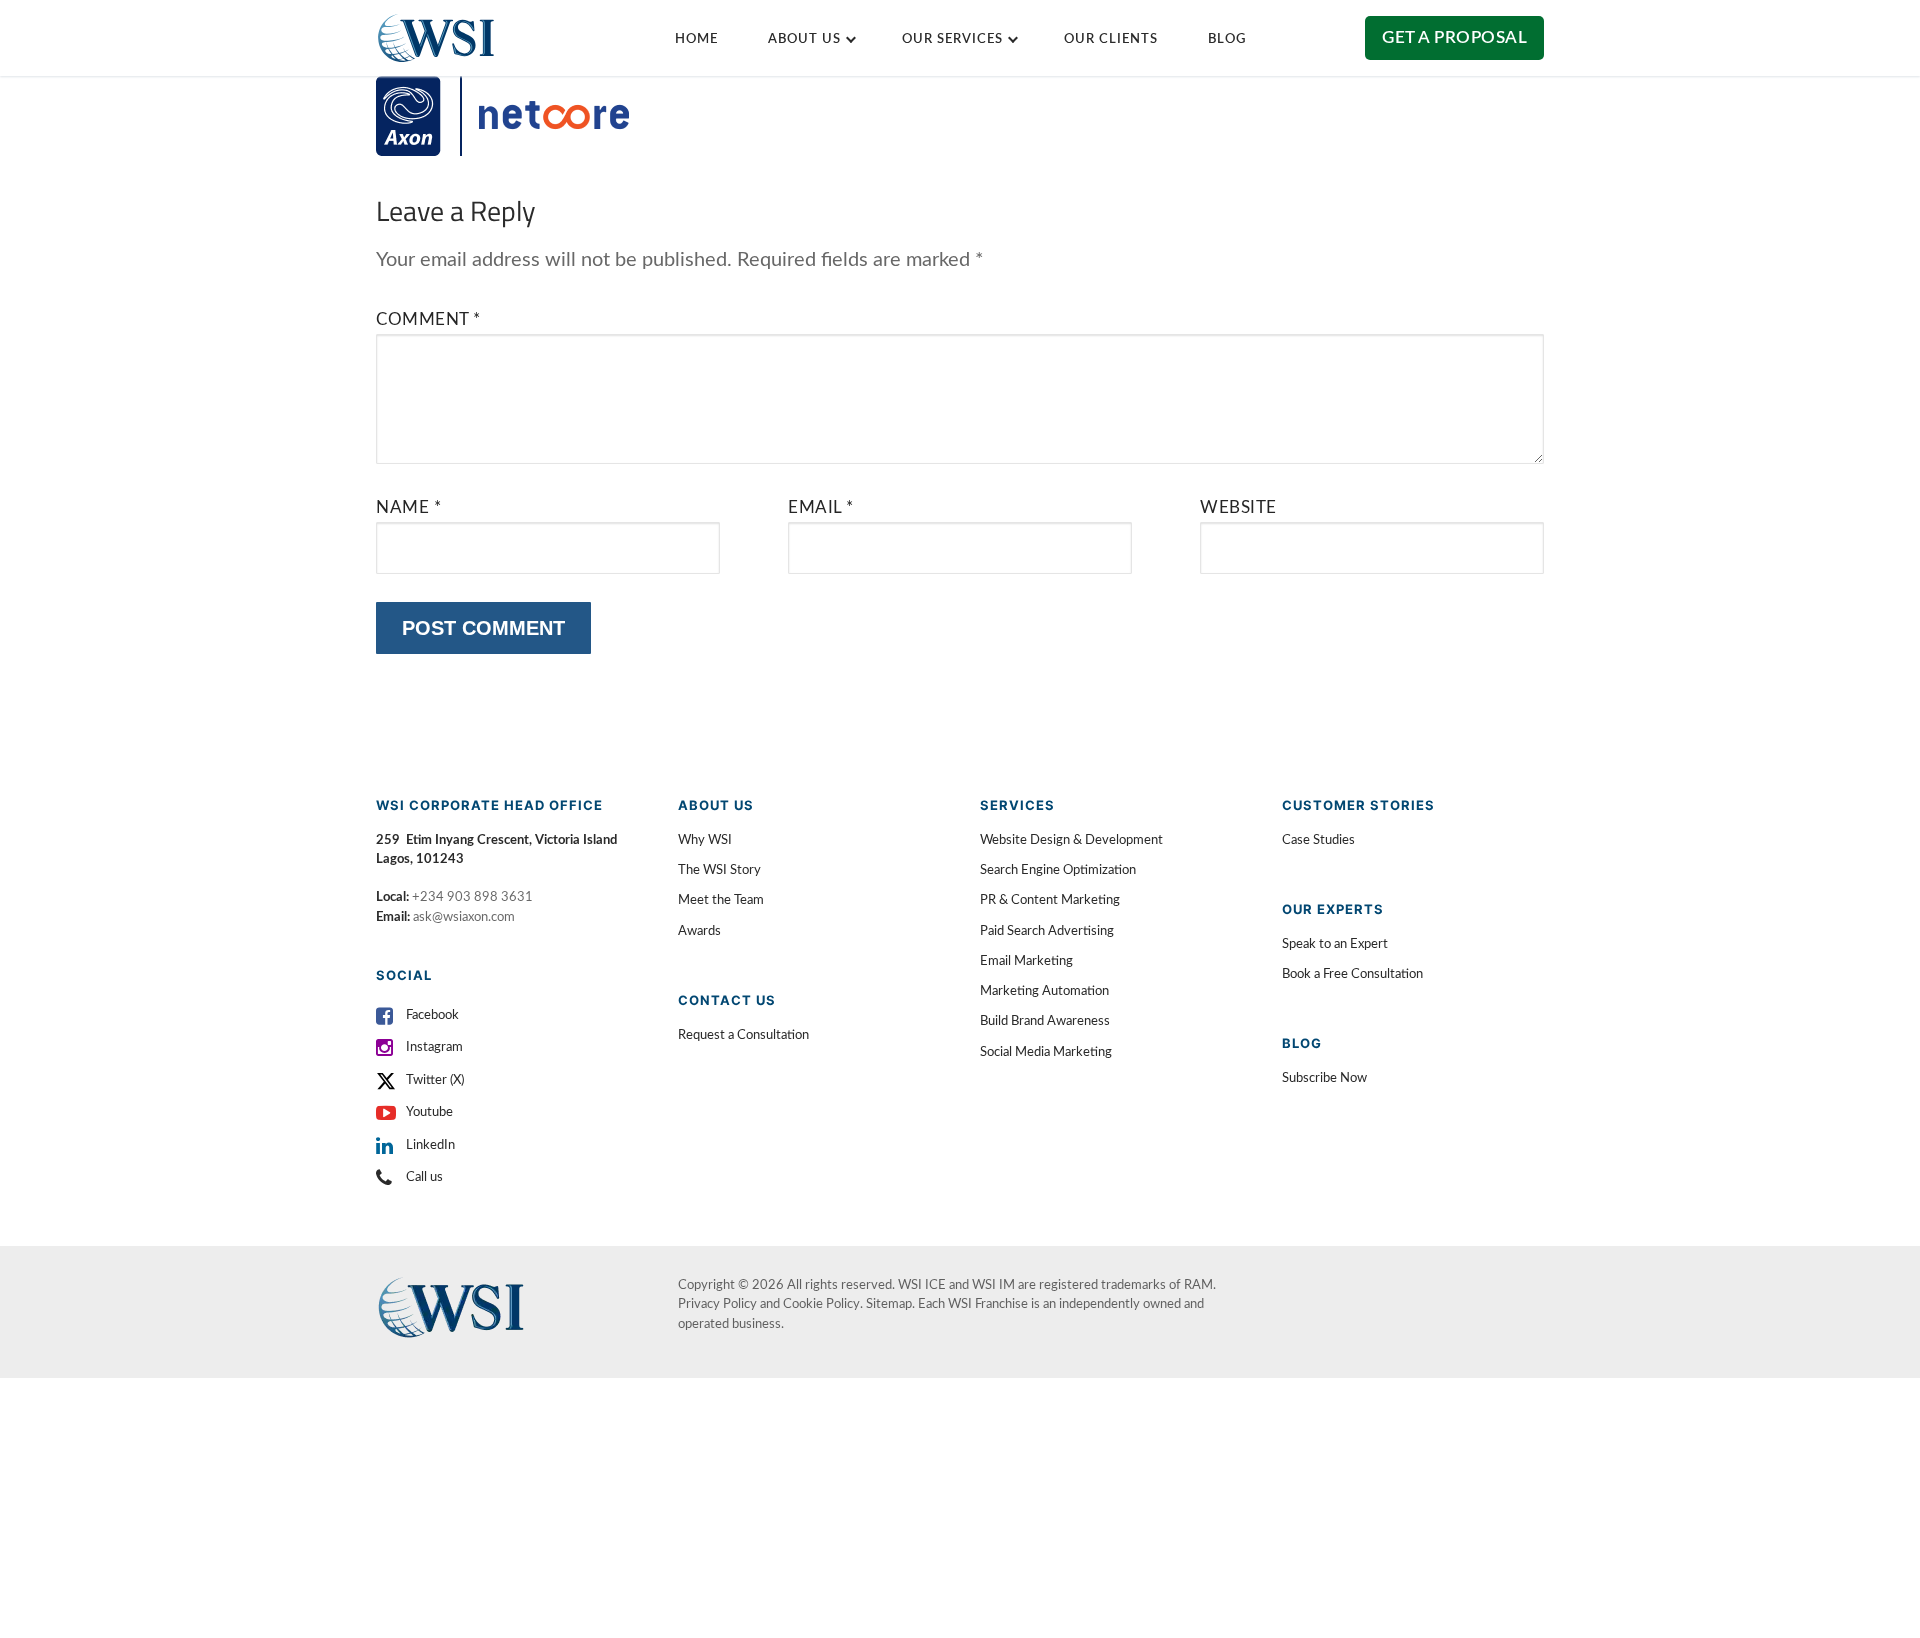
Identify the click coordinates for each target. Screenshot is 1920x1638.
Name (408, 507)
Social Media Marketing (1046, 1052)
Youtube (429, 1112)
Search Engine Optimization (1058, 870)
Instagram (434, 1047)
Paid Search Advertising (1047, 931)
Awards (699, 931)
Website (1238, 507)
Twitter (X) (435, 1080)
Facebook (432, 1015)
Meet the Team (721, 900)
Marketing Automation (1044, 991)
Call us (424, 1177)
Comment (428, 319)
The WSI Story (719, 870)
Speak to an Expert (1335, 944)
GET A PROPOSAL (1454, 37)
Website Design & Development (1071, 840)
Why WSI (705, 840)
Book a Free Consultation (1352, 974)
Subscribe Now (1324, 1078)
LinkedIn (430, 1145)
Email (821, 507)
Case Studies (1318, 840)
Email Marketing (1026, 961)
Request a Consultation (743, 1035)
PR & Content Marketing (1050, 900)
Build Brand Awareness (1045, 1021)
